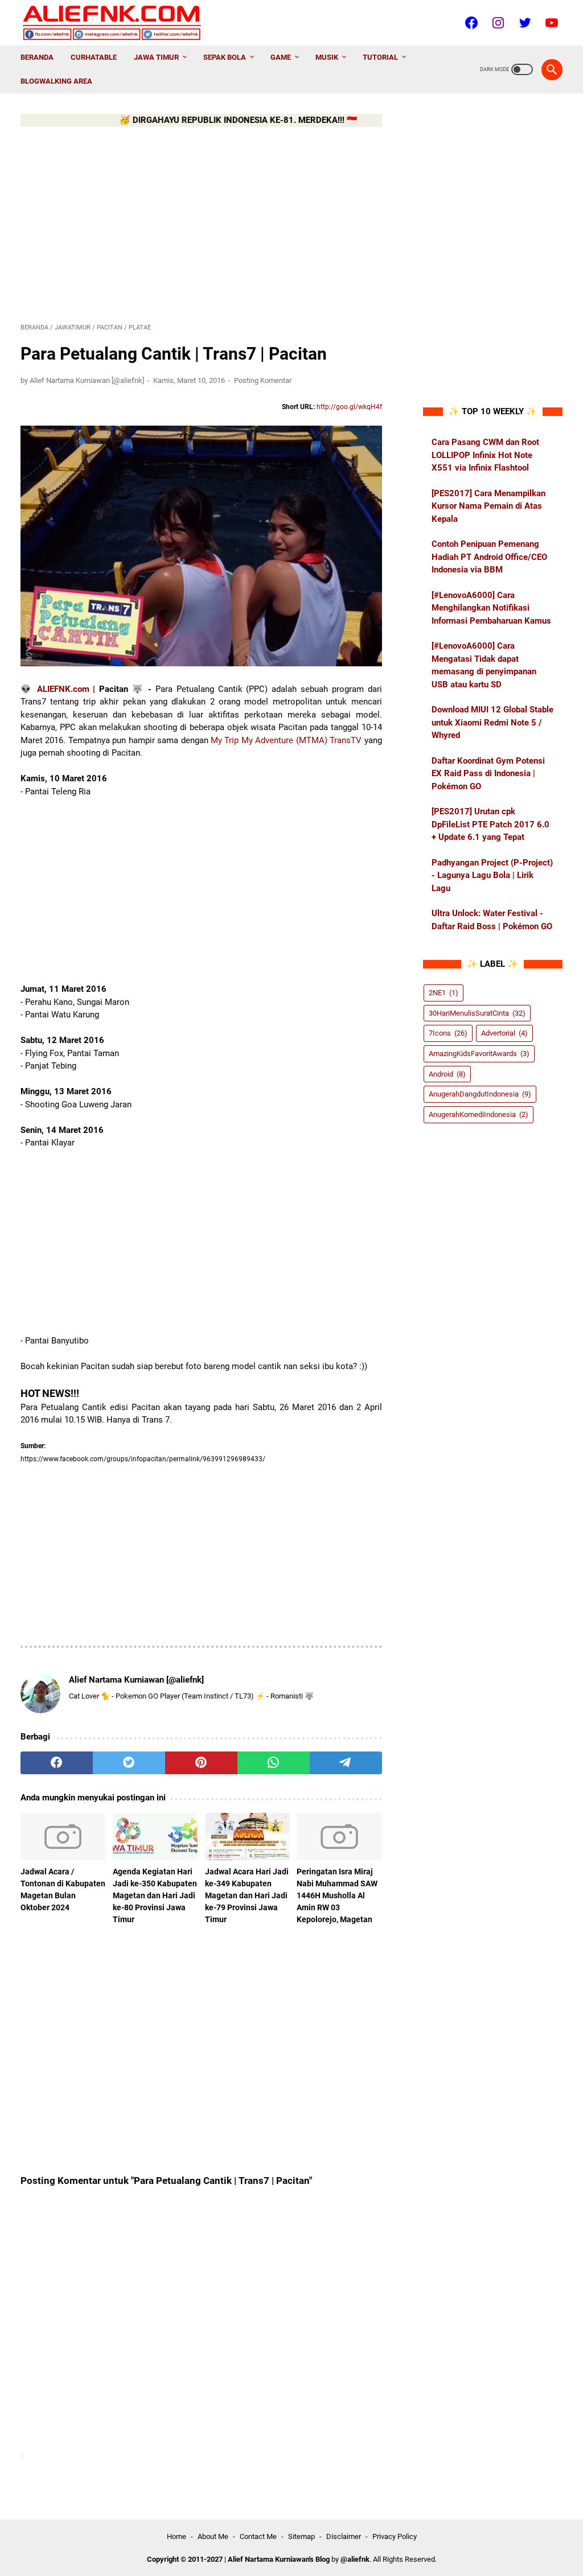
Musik (327, 57)
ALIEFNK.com (63, 689)
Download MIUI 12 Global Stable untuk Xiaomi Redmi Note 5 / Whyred (492, 722)
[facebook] (57, 1763)
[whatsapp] (274, 1763)
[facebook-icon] (470, 23)
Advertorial (504, 1033)
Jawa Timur (156, 57)
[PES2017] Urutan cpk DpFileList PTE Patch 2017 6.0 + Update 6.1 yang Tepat (490, 824)
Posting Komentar (263, 380)
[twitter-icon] (524, 23)
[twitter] (129, 1763)
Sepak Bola (225, 57)
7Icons (448, 1033)
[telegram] (346, 1763)
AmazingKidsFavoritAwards (479, 1054)
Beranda (37, 57)
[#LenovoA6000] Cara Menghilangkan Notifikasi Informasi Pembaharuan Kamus (491, 608)
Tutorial (380, 57)
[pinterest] (201, 1763)
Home (176, 2536)
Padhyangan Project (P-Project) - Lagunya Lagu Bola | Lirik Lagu (492, 875)
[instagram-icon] (497, 23)
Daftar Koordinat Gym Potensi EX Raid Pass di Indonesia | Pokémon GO (488, 774)
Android (447, 1074)
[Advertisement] (201, 223)
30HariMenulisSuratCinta (477, 1013)
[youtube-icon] (550, 23)
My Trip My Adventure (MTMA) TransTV (286, 740)
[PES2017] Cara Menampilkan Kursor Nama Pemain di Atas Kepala (488, 506)
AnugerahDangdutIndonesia (480, 1094)
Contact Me (258, 2536)
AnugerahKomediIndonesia (479, 1114)
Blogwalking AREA (56, 81)
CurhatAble (94, 57)
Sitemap (301, 2536)
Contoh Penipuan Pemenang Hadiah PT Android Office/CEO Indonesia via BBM (489, 557)
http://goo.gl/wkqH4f (349, 407)
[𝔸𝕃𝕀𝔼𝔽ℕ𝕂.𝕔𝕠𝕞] (119, 23)
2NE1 (444, 993)
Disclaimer (344, 2536)
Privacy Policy (395, 2536)
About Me (213, 2536)
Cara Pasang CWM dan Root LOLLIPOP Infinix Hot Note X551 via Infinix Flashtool (485, 455)
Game (281, 57)
